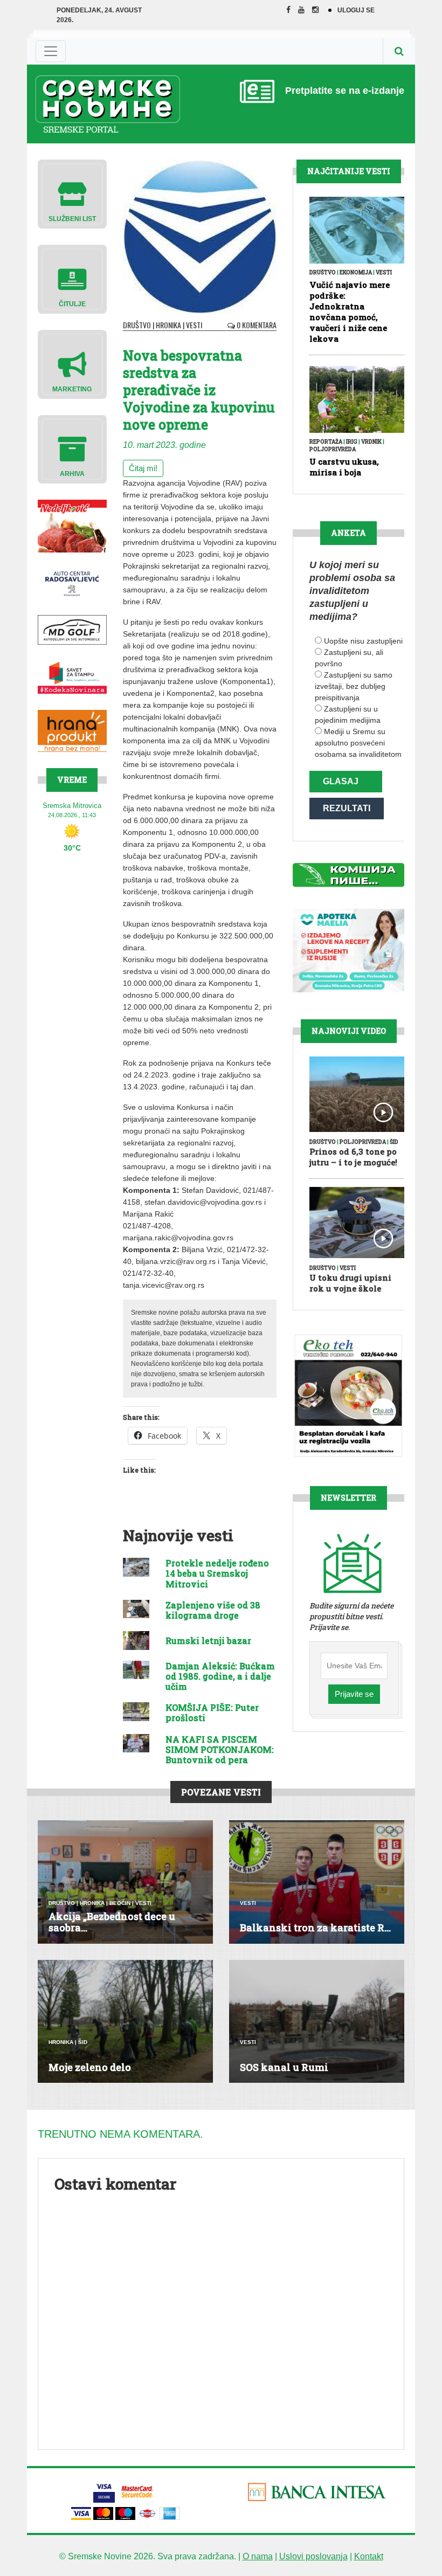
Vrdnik (371, 442)
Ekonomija (356, 272)
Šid (394, 1142)
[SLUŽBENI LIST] (72, 193)
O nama (258, 2556)
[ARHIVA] (72, 449)
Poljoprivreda (333, 449)
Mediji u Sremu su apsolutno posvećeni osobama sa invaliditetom (358, 743)
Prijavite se (354, 1694)
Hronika (168, 325)
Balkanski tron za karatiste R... (315, 1928)
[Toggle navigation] (51, 51)
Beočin (120, 1903)
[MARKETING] (72, 364)
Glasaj (341, 781)
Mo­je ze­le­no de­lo (90, 2067)
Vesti (194, 325)
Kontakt (369, 2556)
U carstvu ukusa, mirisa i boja (344, 467)
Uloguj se (356, 10)
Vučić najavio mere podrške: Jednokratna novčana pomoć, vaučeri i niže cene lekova (350, 312)
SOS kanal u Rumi (284, 2067)
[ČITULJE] (72, 278)
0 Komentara (256, 325)
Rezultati (347, 808)
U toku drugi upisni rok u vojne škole (350, 1283)
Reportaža (326, 442)
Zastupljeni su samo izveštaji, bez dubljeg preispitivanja (354, 686)
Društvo (137, 325)
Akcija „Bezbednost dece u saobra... (112, 1922)
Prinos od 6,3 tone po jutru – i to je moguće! (353, 1157)
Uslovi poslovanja (313, 2556)
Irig (352, 442)
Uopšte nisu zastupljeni (363, 641)
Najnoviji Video (349, 1031)
